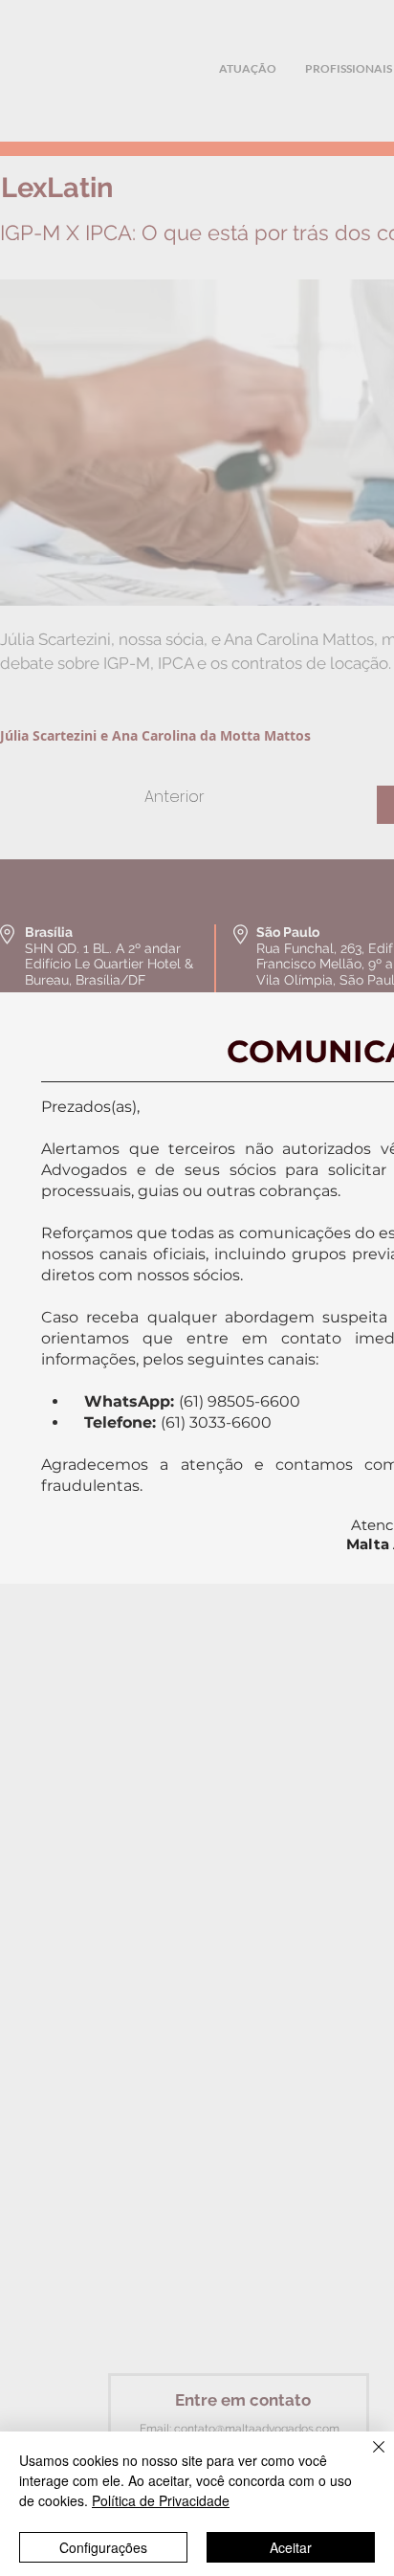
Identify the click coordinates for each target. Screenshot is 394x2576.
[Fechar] (367, 2458)
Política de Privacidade (161, 2500)
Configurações (103, 2547)
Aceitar (291, 2547)
